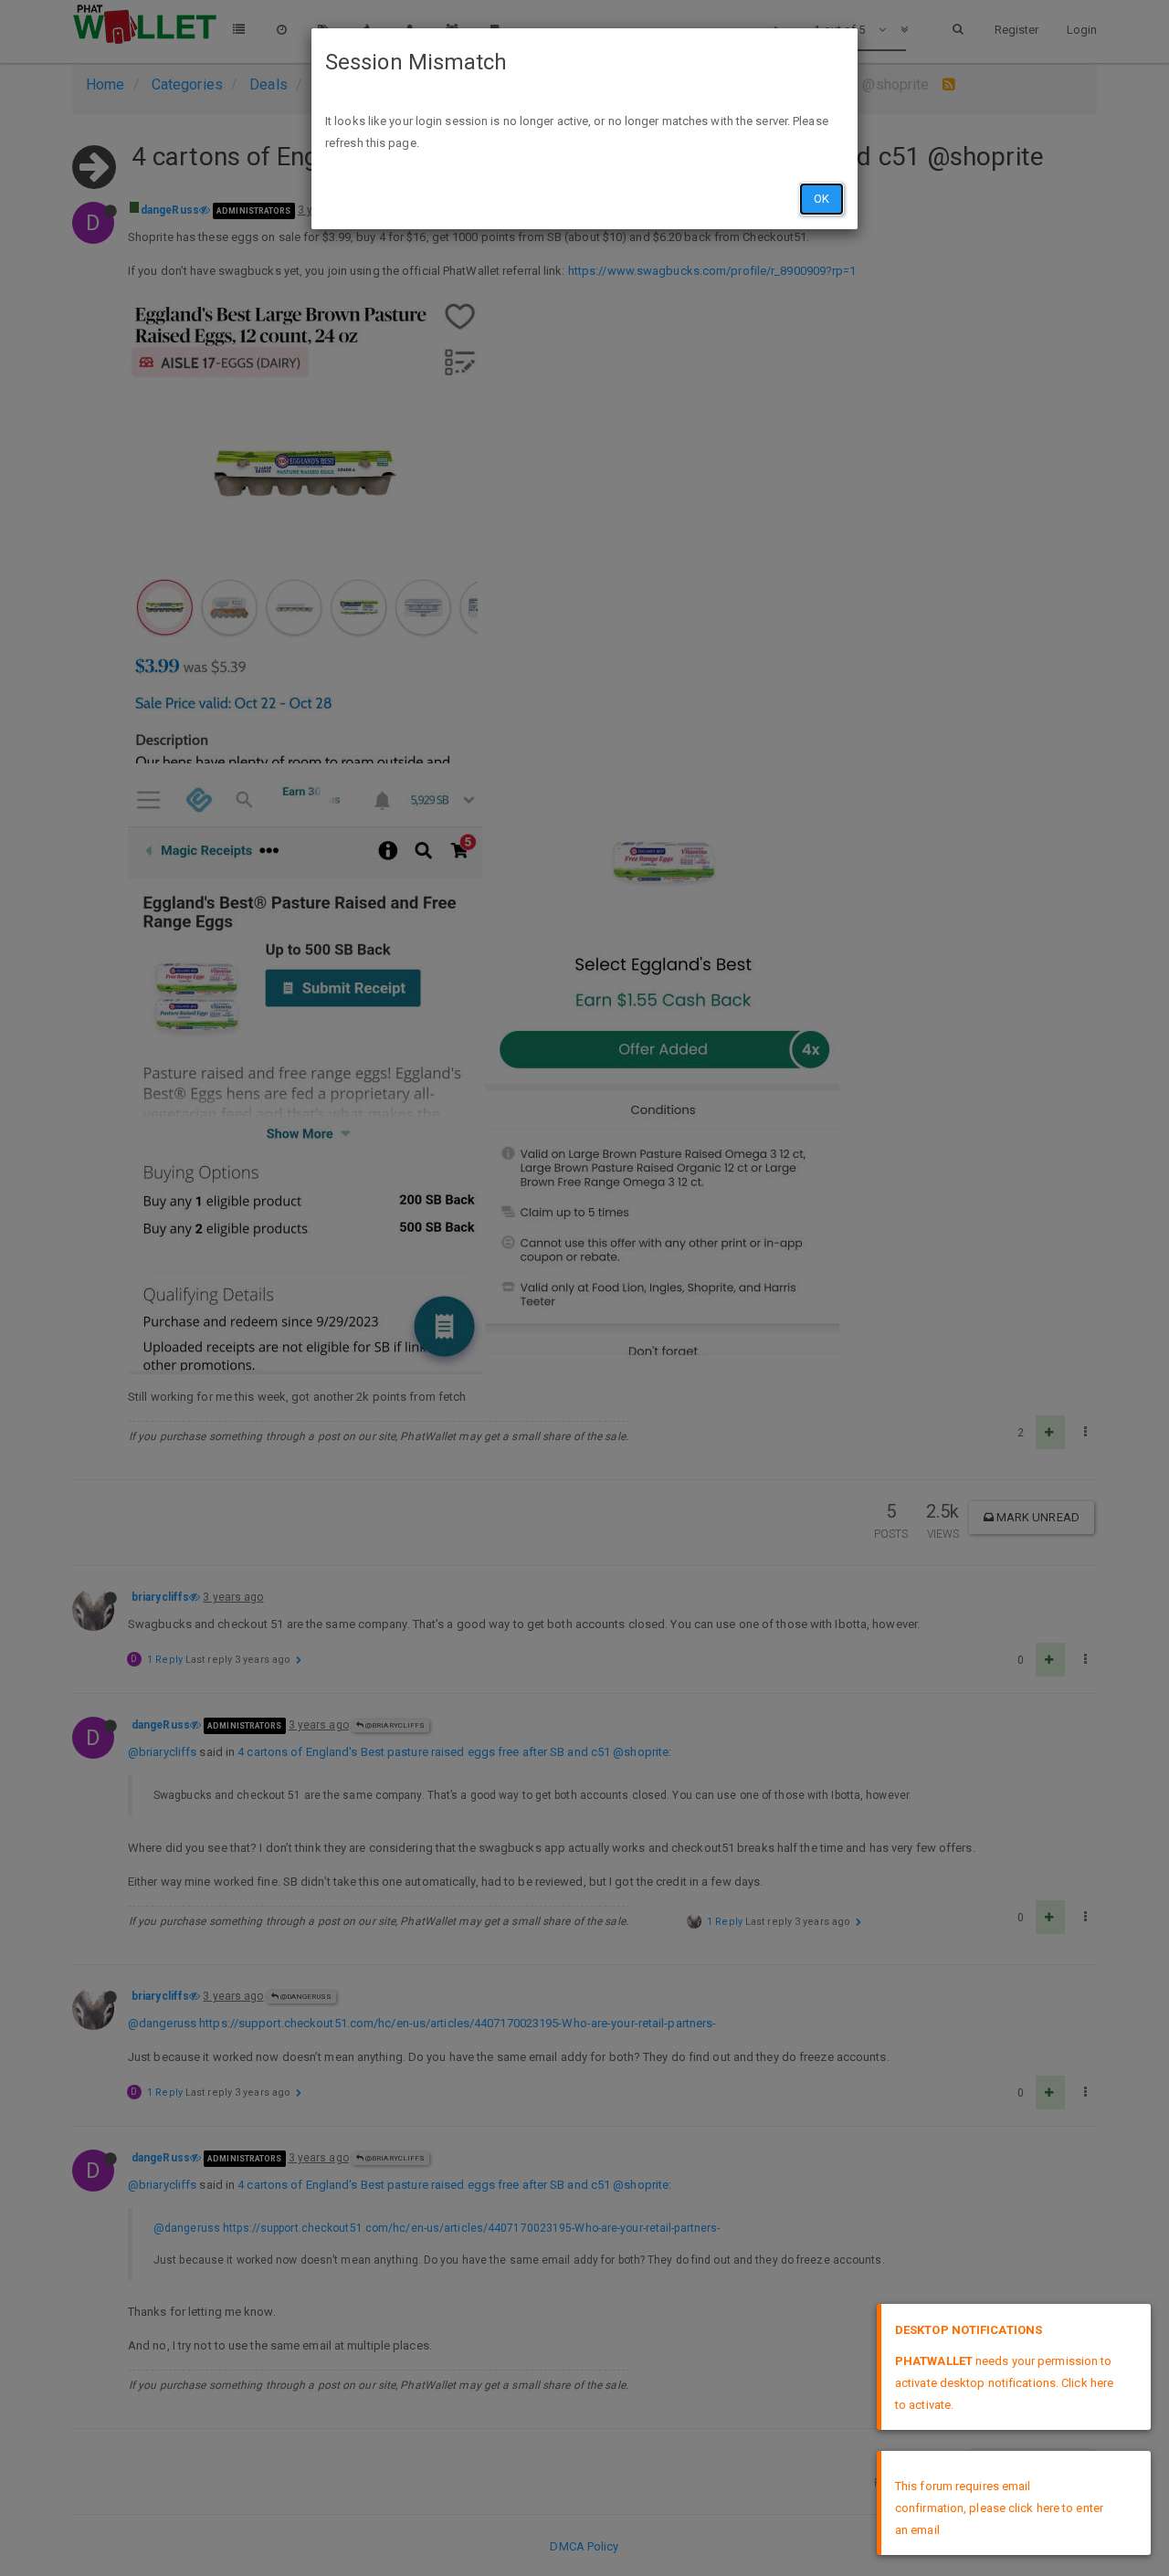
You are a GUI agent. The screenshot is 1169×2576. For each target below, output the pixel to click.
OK (821, 199)
